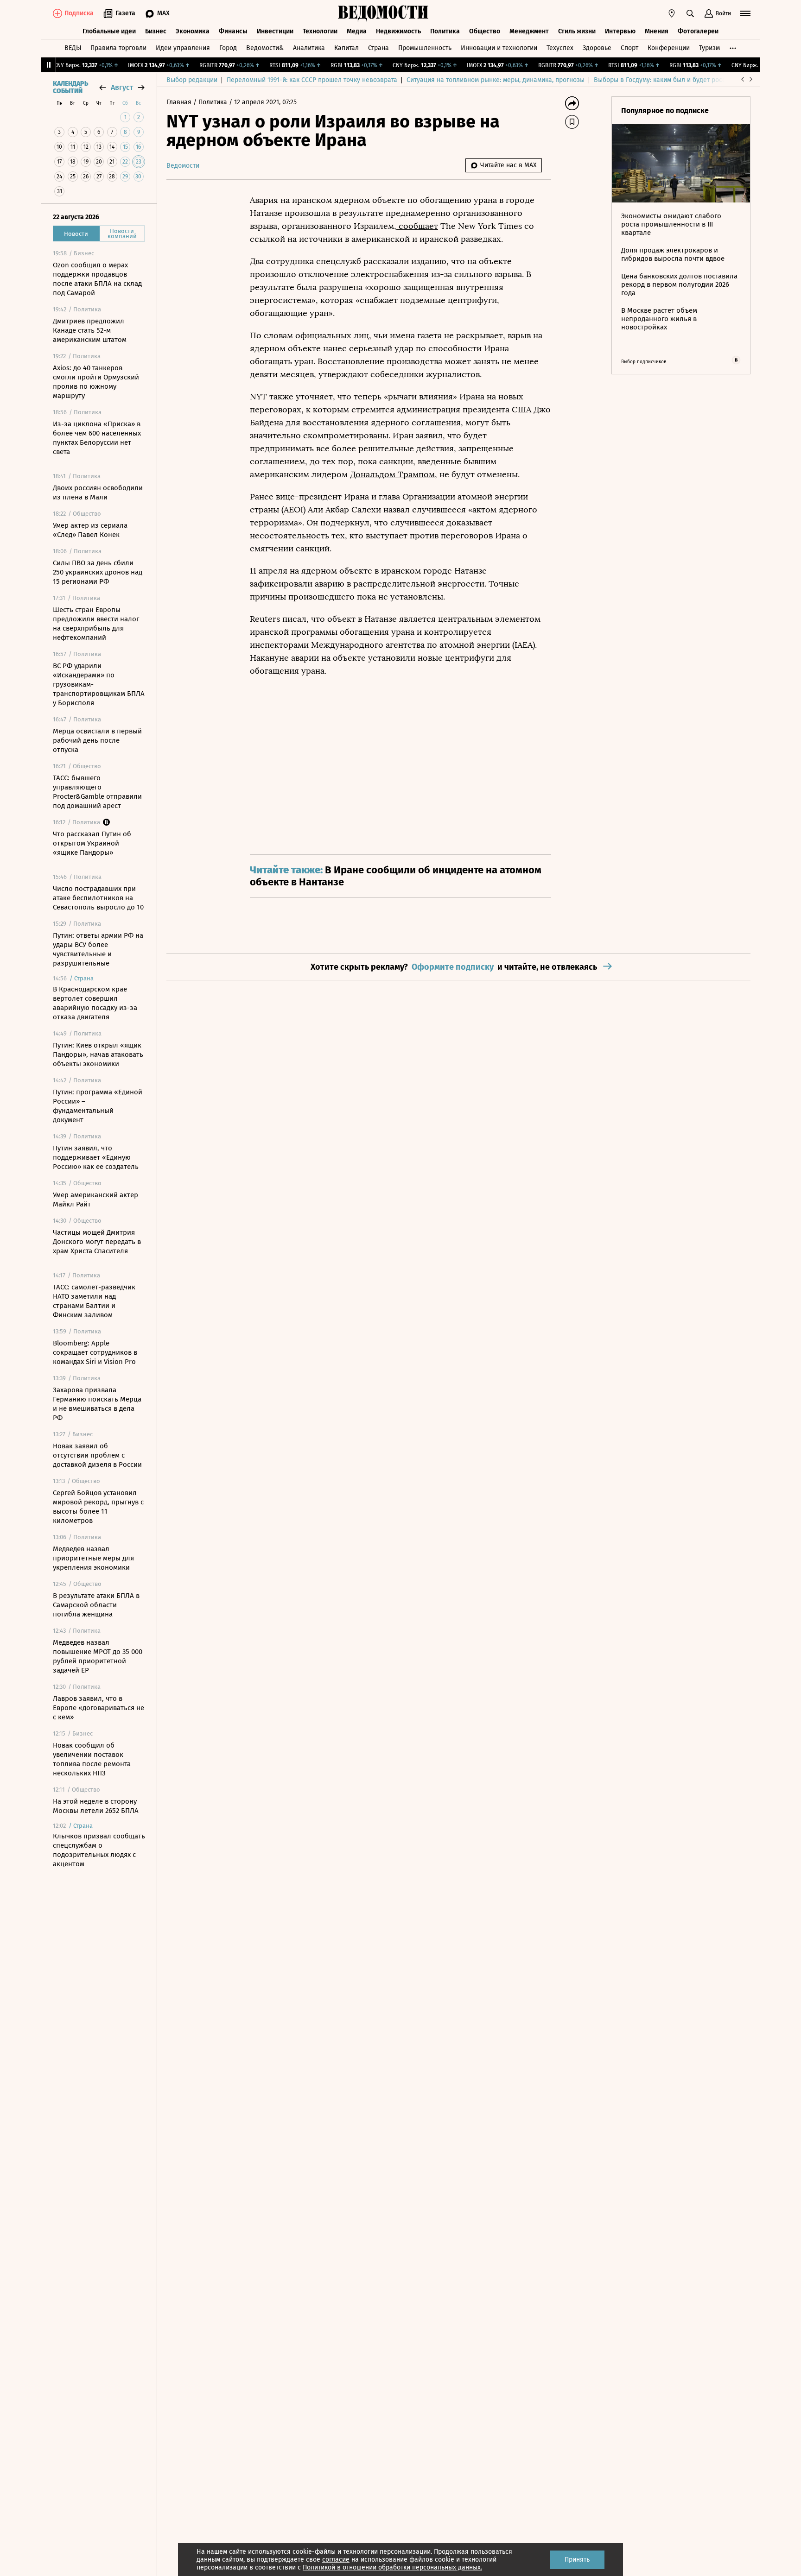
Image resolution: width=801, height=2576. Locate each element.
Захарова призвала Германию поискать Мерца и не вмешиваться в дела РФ (97, 1404)
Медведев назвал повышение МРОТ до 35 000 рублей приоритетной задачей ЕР (98, 1656)
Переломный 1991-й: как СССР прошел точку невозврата (312, 80)
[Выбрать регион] (672, 13)
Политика (445, 31)
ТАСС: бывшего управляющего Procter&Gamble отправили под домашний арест (97, 792)
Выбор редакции (192, 80)
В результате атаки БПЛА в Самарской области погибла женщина (96, 1605)
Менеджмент (529, 31)
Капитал (346, 48)
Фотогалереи (698, 31)
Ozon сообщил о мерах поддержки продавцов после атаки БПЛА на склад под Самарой (97, 279)
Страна (378, 48)
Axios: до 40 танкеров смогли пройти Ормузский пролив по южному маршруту (96, 382)
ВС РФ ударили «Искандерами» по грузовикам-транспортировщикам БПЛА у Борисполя (99, 684)
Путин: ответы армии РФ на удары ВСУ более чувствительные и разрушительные (98, 949)
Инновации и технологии (499, 48)
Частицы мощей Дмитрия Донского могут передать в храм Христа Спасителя (97, 1242)
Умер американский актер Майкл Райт (95, 1200)
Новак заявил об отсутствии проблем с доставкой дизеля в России (97, 1455)
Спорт (629, 48)
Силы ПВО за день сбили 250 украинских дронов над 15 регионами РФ (98, 572)
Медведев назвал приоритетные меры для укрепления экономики (93, 1558)
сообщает (417, 226)
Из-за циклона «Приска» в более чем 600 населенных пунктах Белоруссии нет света (97, 438)
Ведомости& (265, 48)
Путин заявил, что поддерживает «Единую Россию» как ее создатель (96, 1157)
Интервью (620, 31)
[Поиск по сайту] (690, 13)
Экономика (193, 31)
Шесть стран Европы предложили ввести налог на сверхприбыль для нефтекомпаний (96, 624)
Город (228, 48)
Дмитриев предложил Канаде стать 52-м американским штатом (90, 330)
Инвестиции (275, 31)
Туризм (709, 48)
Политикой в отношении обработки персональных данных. (392, 2567)
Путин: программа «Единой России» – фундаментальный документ (98, 1106)
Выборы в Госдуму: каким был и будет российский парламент (688, 80)
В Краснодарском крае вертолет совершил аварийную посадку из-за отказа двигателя (95, 1003)
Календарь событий (70, 88)
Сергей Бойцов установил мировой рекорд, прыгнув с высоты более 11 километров (98, 1507)
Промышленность (425, 48)
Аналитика (309, 48)
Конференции (669, 48)
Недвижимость (398, 31)
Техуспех (560, 48)
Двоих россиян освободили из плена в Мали (98, 492)
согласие (336, 2560)
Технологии (320, 31)
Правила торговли (118, 48)
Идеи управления (183, 48)
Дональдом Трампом (392, 474)
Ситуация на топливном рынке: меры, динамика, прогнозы (496, 80)
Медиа (357, 31)
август (122, 87)
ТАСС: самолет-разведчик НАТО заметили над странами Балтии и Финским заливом (94, 1301)
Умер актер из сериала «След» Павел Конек (90, 530)
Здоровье (597, 48)
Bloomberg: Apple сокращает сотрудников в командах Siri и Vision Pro (95, 1352)
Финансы (233, 31)
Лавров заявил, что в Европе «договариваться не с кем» (99, 1708)
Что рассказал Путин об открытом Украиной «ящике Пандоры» (92, 843)
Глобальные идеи (109, 31)
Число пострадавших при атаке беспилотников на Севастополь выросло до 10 (98, 898)
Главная (180, 102)
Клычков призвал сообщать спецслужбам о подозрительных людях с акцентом (99, 1850)
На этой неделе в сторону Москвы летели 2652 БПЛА (96, 1806)
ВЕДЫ (73, 48)
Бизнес (156, 31)
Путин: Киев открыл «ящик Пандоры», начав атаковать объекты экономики (98, 1054)
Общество (485, 31)
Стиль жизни (577, 31)
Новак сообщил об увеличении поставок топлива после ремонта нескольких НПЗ (92, 1759)
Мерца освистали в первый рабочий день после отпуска (97, 740)
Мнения (657, 31)
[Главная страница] (383, 13)
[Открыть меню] (745, 13)
